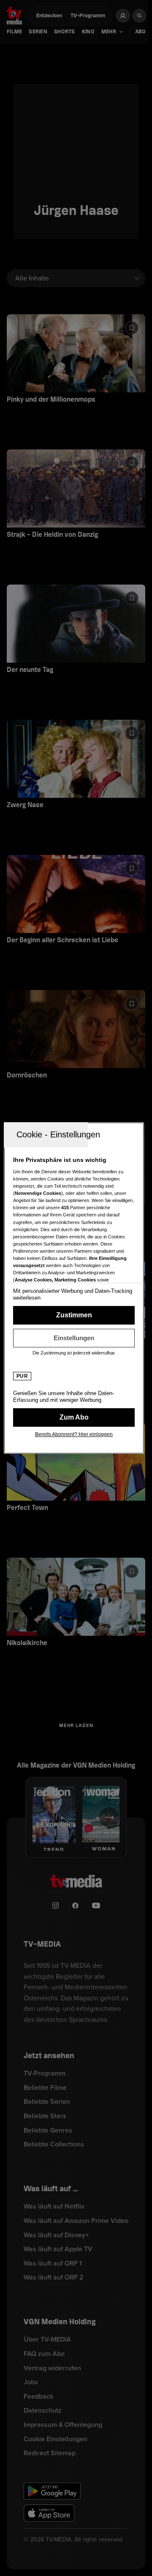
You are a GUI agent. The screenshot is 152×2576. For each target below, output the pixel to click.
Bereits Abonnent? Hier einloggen (74, 1434)
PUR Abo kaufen (74, 1417)
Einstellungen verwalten (74, 1338)
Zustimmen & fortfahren (74, 1315)
